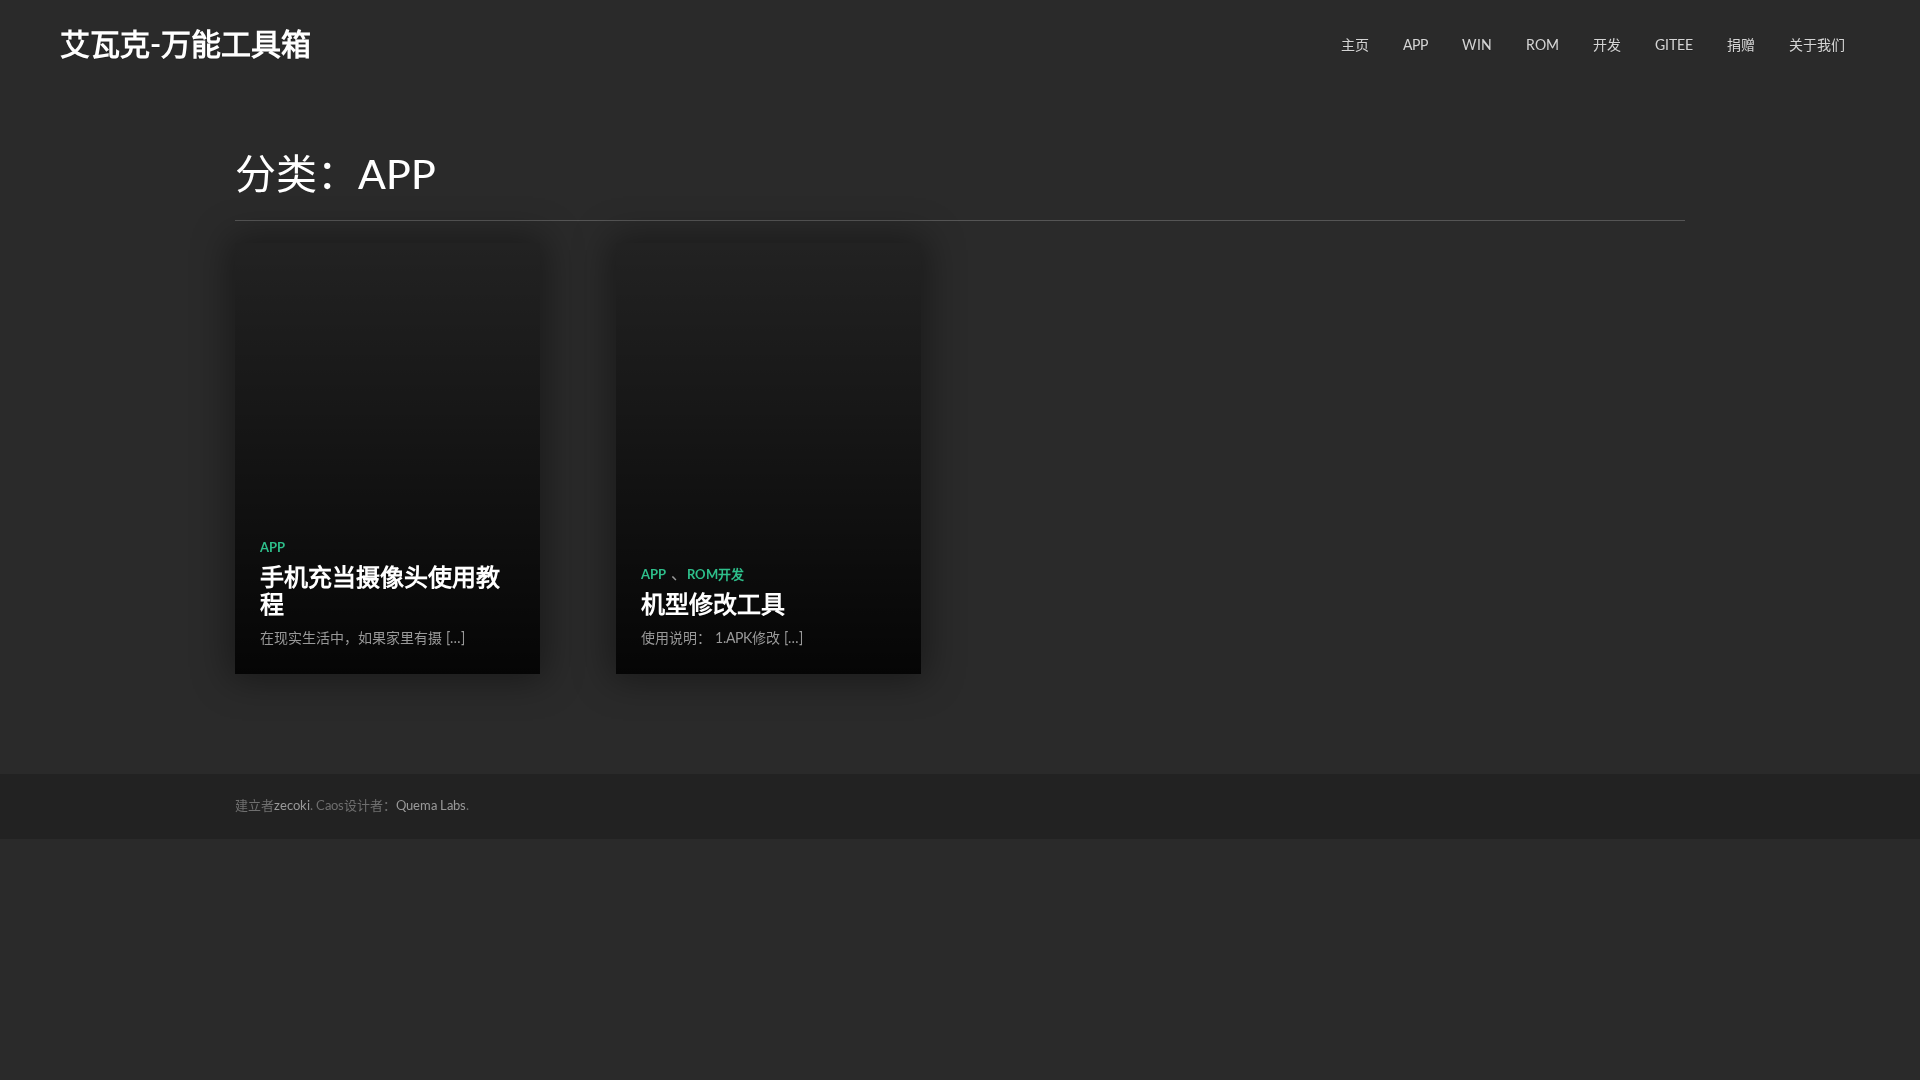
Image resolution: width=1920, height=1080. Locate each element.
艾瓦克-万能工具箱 (185, 46)
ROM (1542, 46)
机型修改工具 (713, 606)
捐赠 (1741, 46)
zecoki (292, 806)
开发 (1607, 46)
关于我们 (1817, 46)
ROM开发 (715, 575)
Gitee (1674, 46)
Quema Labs (431, 806)
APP (1415, 46)
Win (1477, 46)
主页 (1355, 46)
